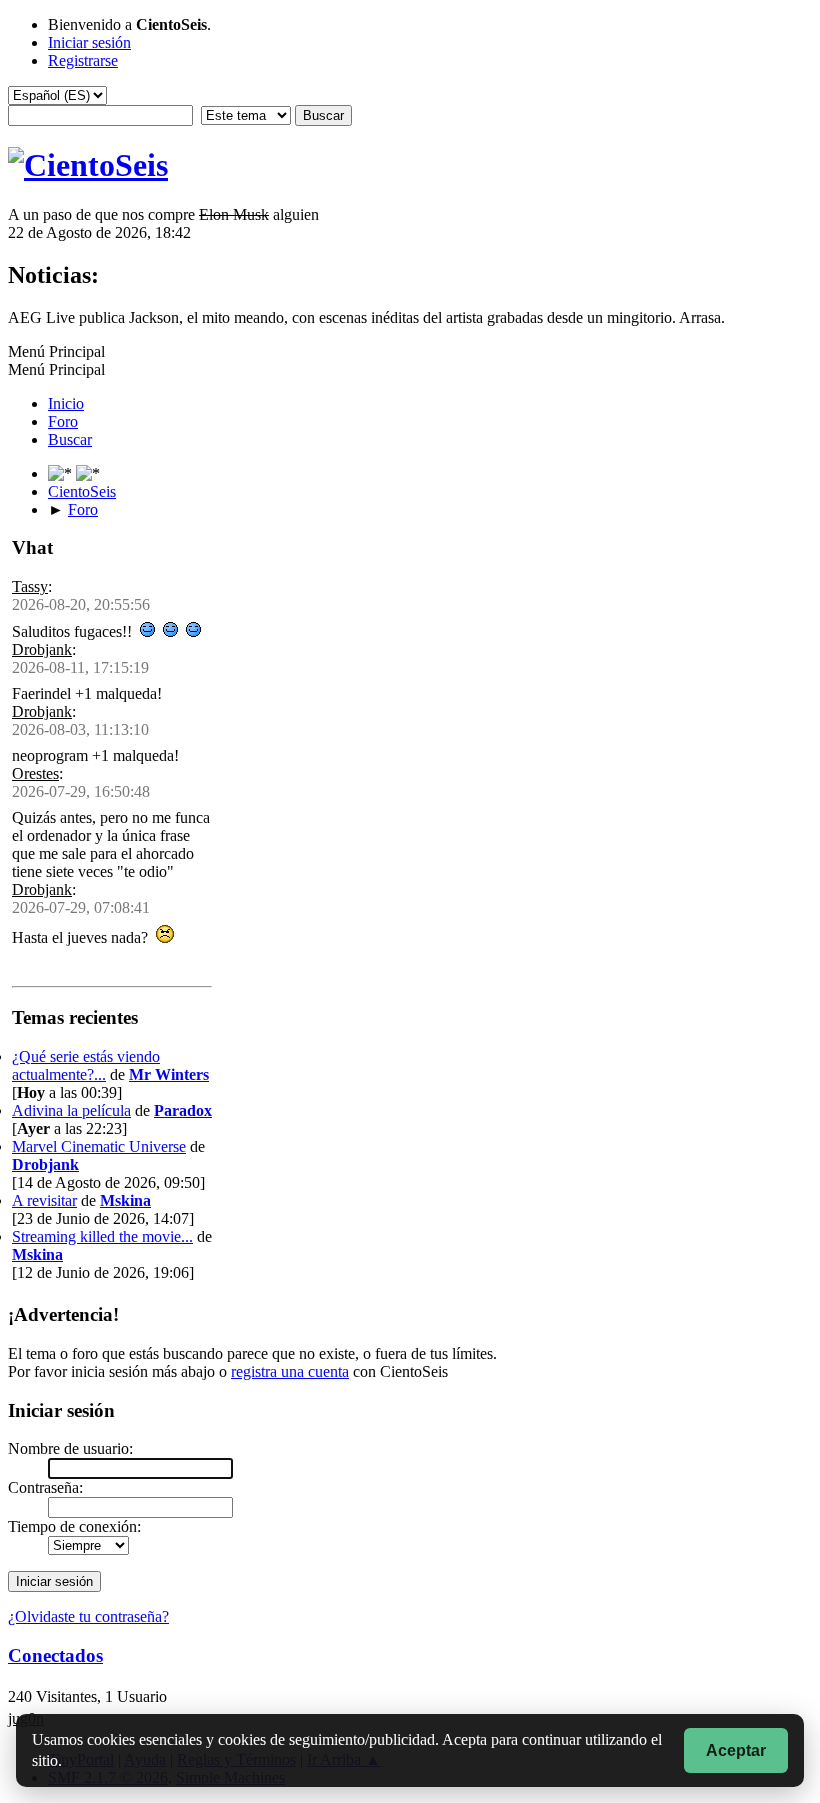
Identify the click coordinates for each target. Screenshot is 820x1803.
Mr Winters (169, 1074)
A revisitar (44, 1200)
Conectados (55, 1655)
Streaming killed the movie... (102, 1236)
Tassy (30, 586)
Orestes (35, 773)
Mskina (125, 1200)
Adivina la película (71, 1110)
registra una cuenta (290, 1371)
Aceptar (736, 1750)
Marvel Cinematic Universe (99, 1146)
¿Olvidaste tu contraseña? (88, 1616)
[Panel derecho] (62, 473)
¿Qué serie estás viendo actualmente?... (86, 1065)
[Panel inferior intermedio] (88, 473)
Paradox (183, 1110)
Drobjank (42, 649)
